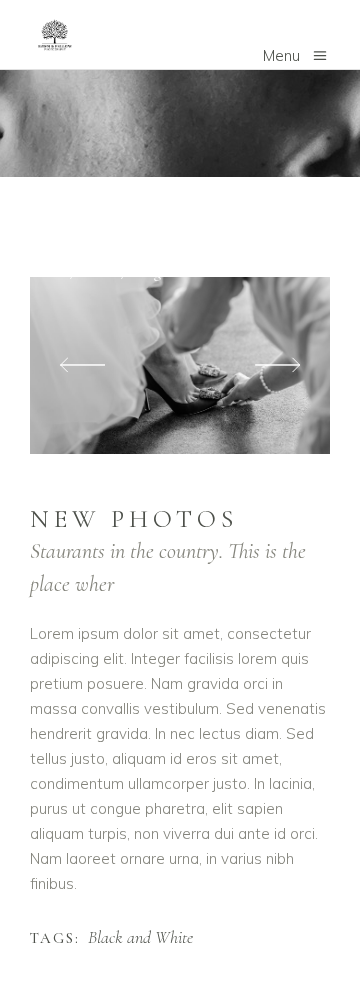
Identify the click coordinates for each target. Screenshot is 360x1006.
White (99, 270)
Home (48, 270)
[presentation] (82, 365)
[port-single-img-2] (180, 365)
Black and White (140, 938)
